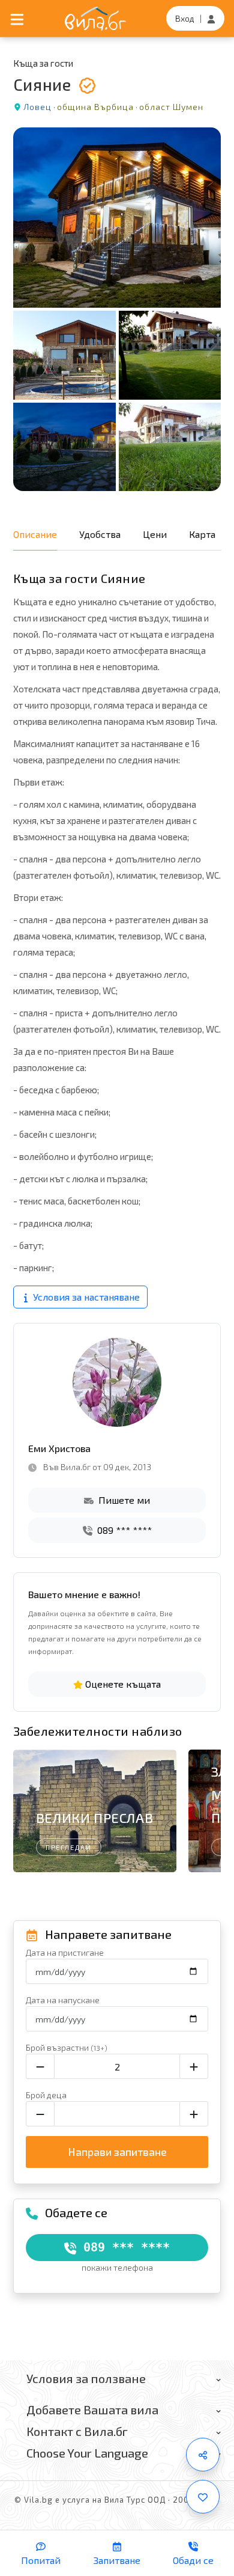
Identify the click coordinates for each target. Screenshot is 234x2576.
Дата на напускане (63, 2000)
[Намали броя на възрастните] (40, 2066)
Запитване (117, 2560)
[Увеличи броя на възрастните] (194, 2066)
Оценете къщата (122, 1684)
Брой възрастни (67, 2047)
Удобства (100, 534)
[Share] (203, 2455)
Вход (185, 18)
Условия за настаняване (85, 1297)
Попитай (41, 2560)
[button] (206, 1814)
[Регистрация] (211, 18)
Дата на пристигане (65, 1952)
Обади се (193, 2560)
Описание (35, 534)
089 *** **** (123, 1530)
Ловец (37, 107)
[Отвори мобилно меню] (17, 18)
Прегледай (69, 1847)
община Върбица (95, 107)
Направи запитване (117, 2152)
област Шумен (171, 107)
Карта (202, 534)
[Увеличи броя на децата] (194, 2114)
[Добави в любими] (203, 2497)
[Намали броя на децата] (40, 2114)
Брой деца (46, 2095)
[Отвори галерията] (117, 309)
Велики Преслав (94, 1818)
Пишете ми (123, 1500)
